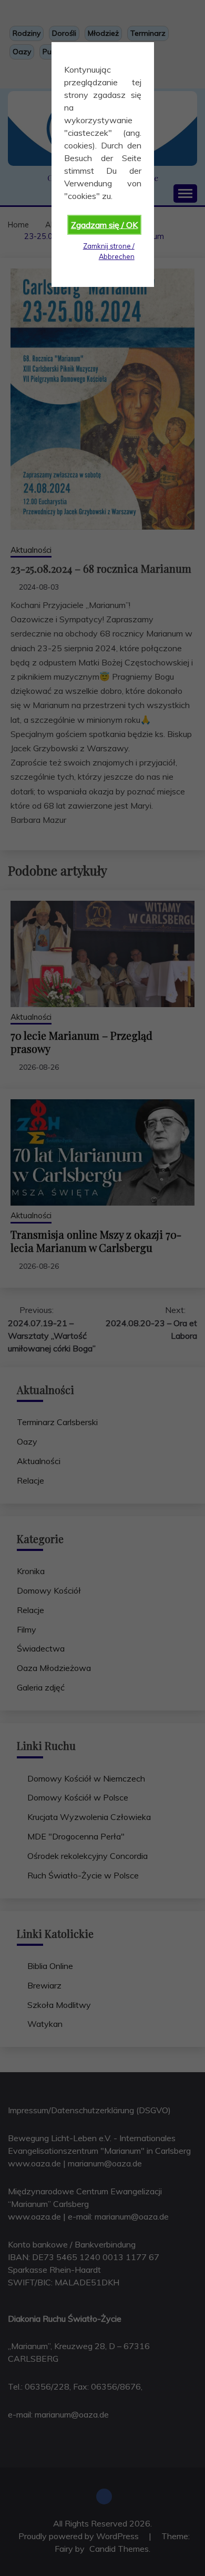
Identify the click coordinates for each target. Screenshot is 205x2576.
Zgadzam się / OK (104, 225)
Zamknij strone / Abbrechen (109, 251)
